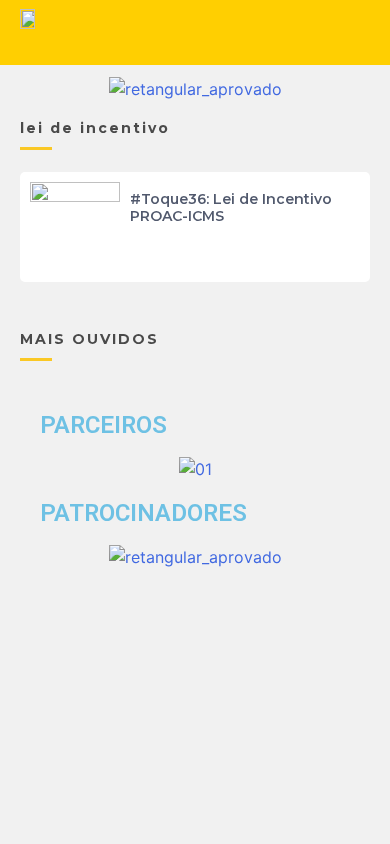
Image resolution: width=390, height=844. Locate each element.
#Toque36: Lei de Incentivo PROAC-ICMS (231, 207)
